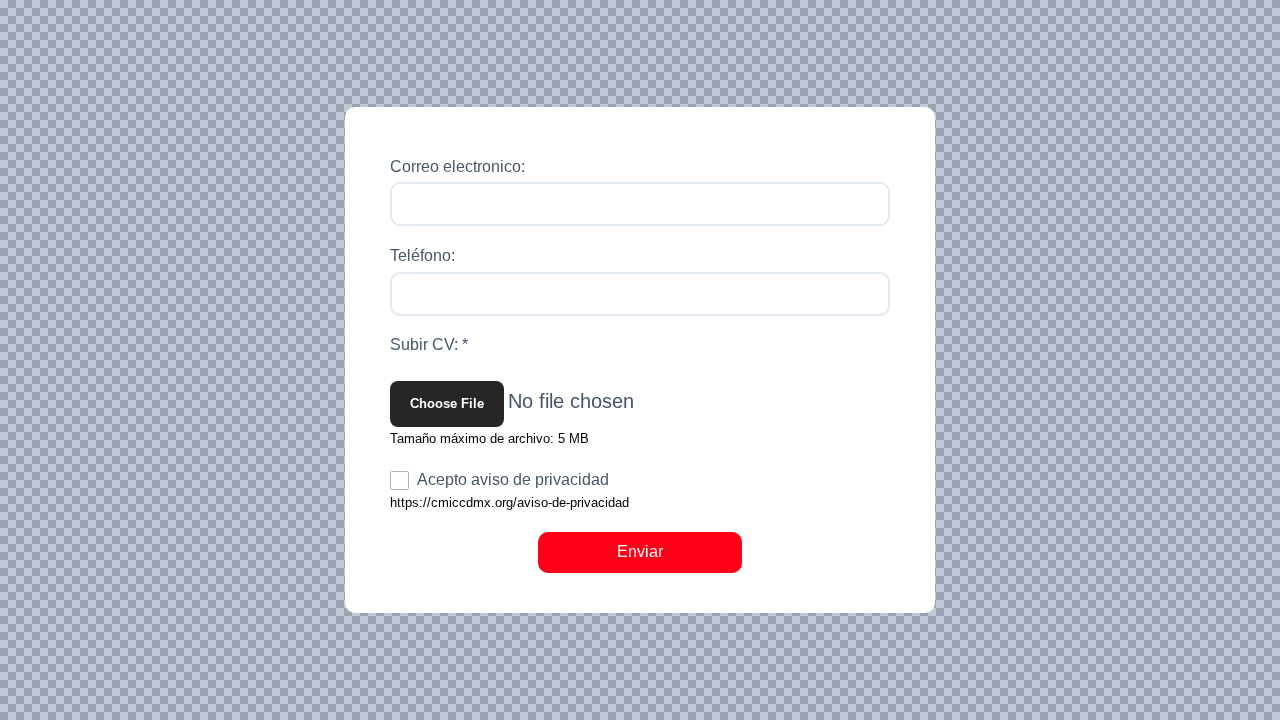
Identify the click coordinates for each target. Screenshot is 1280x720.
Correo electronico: (457, 167)
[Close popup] (909, 133)
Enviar (640, 551)
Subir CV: (429, 345)
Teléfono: (422, 256)
